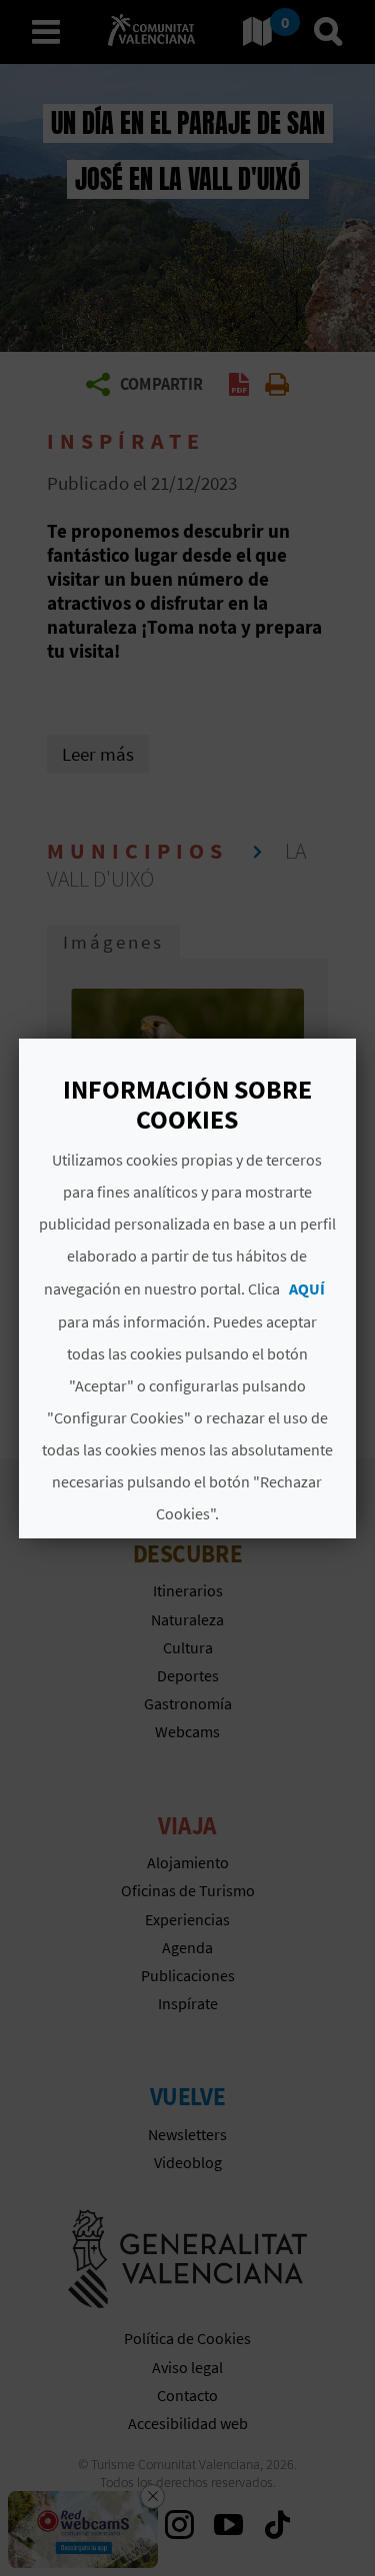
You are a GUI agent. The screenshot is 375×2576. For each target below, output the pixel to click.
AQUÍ (307, 1288)
